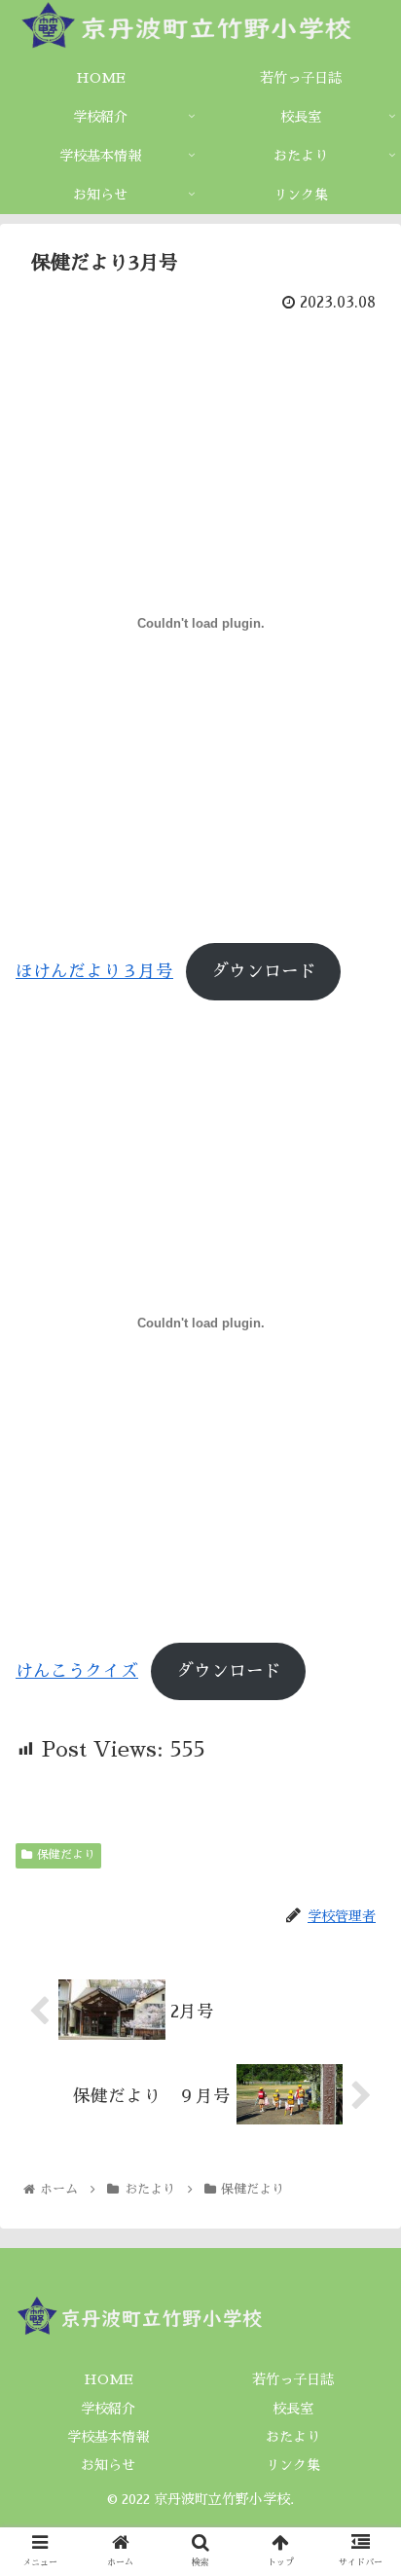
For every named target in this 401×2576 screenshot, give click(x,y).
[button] (361, 1926)
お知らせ (108, 2465)
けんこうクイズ (77, 1671)
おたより (293, 2437)
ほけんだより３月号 (94, 971)
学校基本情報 (108, 2437)
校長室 (293, 2409)
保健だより (66, 1855)
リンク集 (293, 2465)
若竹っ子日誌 (293, 2379)
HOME (109, 2379)
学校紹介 (108, 2409)
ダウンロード (264, 971)
